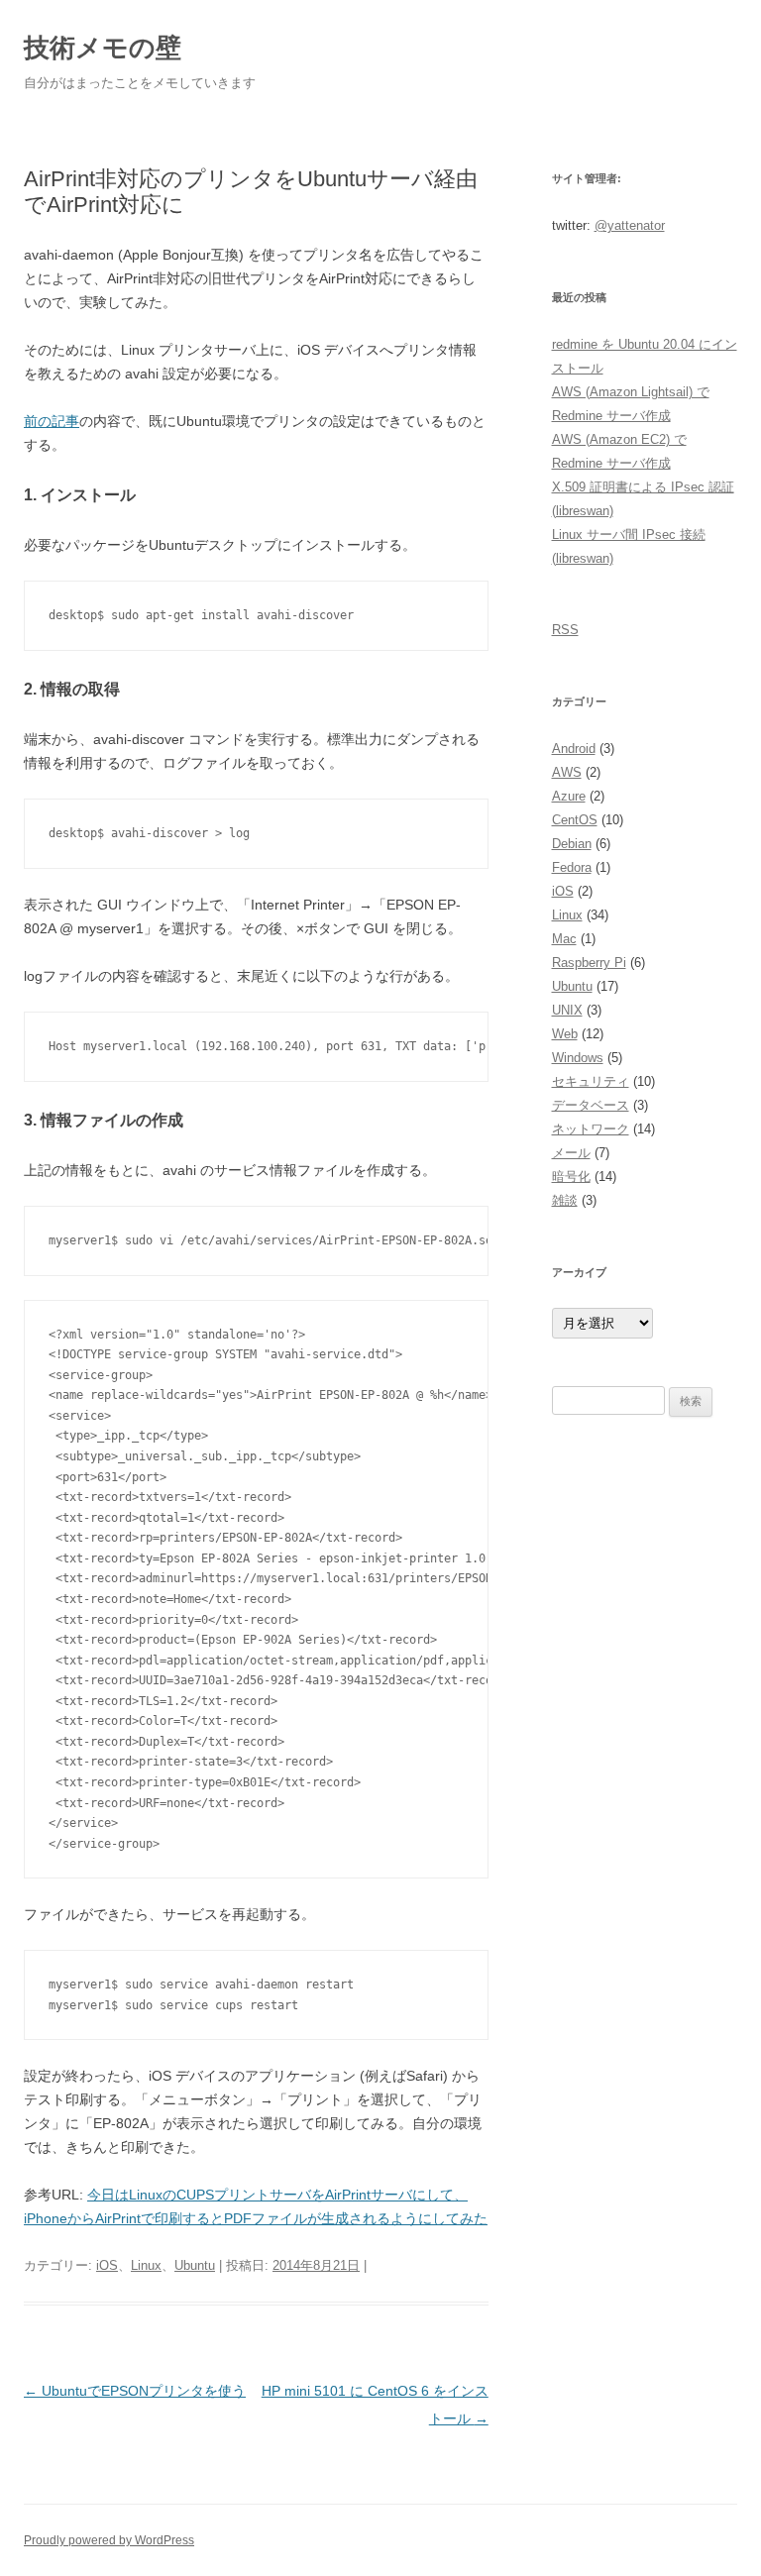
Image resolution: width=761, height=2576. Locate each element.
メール (571, 1153)
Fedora (572, 867)
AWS (567, 772)
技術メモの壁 (103, 48)
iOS (107, 2265)
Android (574, 749)
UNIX (567, 1010)
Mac (564, 939)
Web (565, 1034)
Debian (572, 844)
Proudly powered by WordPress (109, 2540)
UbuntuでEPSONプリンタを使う (135, 2391)
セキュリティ (591, 1081)
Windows (578, 1058)
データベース (591, 1105)
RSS (565, 630)
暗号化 (571, 1177)
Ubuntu (195, 2265)
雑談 (565, 1200)
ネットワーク (591, 1129)
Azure (569, 796)
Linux (146, 2265)
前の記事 (52, 421)
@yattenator (630, 225)
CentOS (575, 820)
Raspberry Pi (589, 963)
